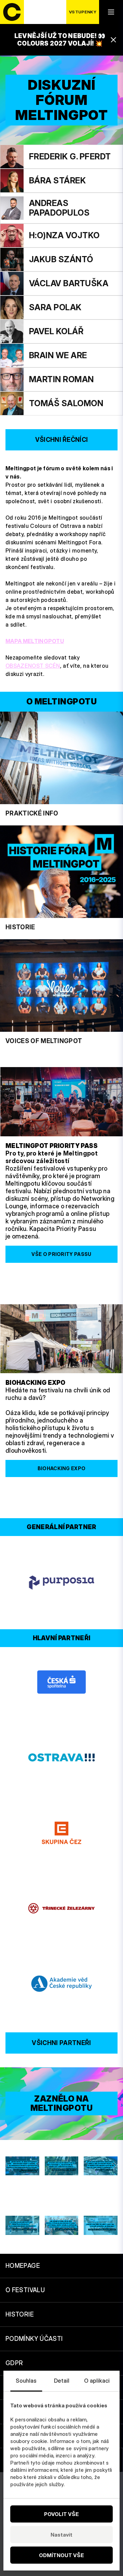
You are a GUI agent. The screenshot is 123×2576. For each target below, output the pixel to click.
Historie (20, 2314)
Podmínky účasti (34, 2339)
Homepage (23, 2266)
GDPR (14, 2363)
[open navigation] (111, 12)
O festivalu (25, 2290)
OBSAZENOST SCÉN (33, 666)
